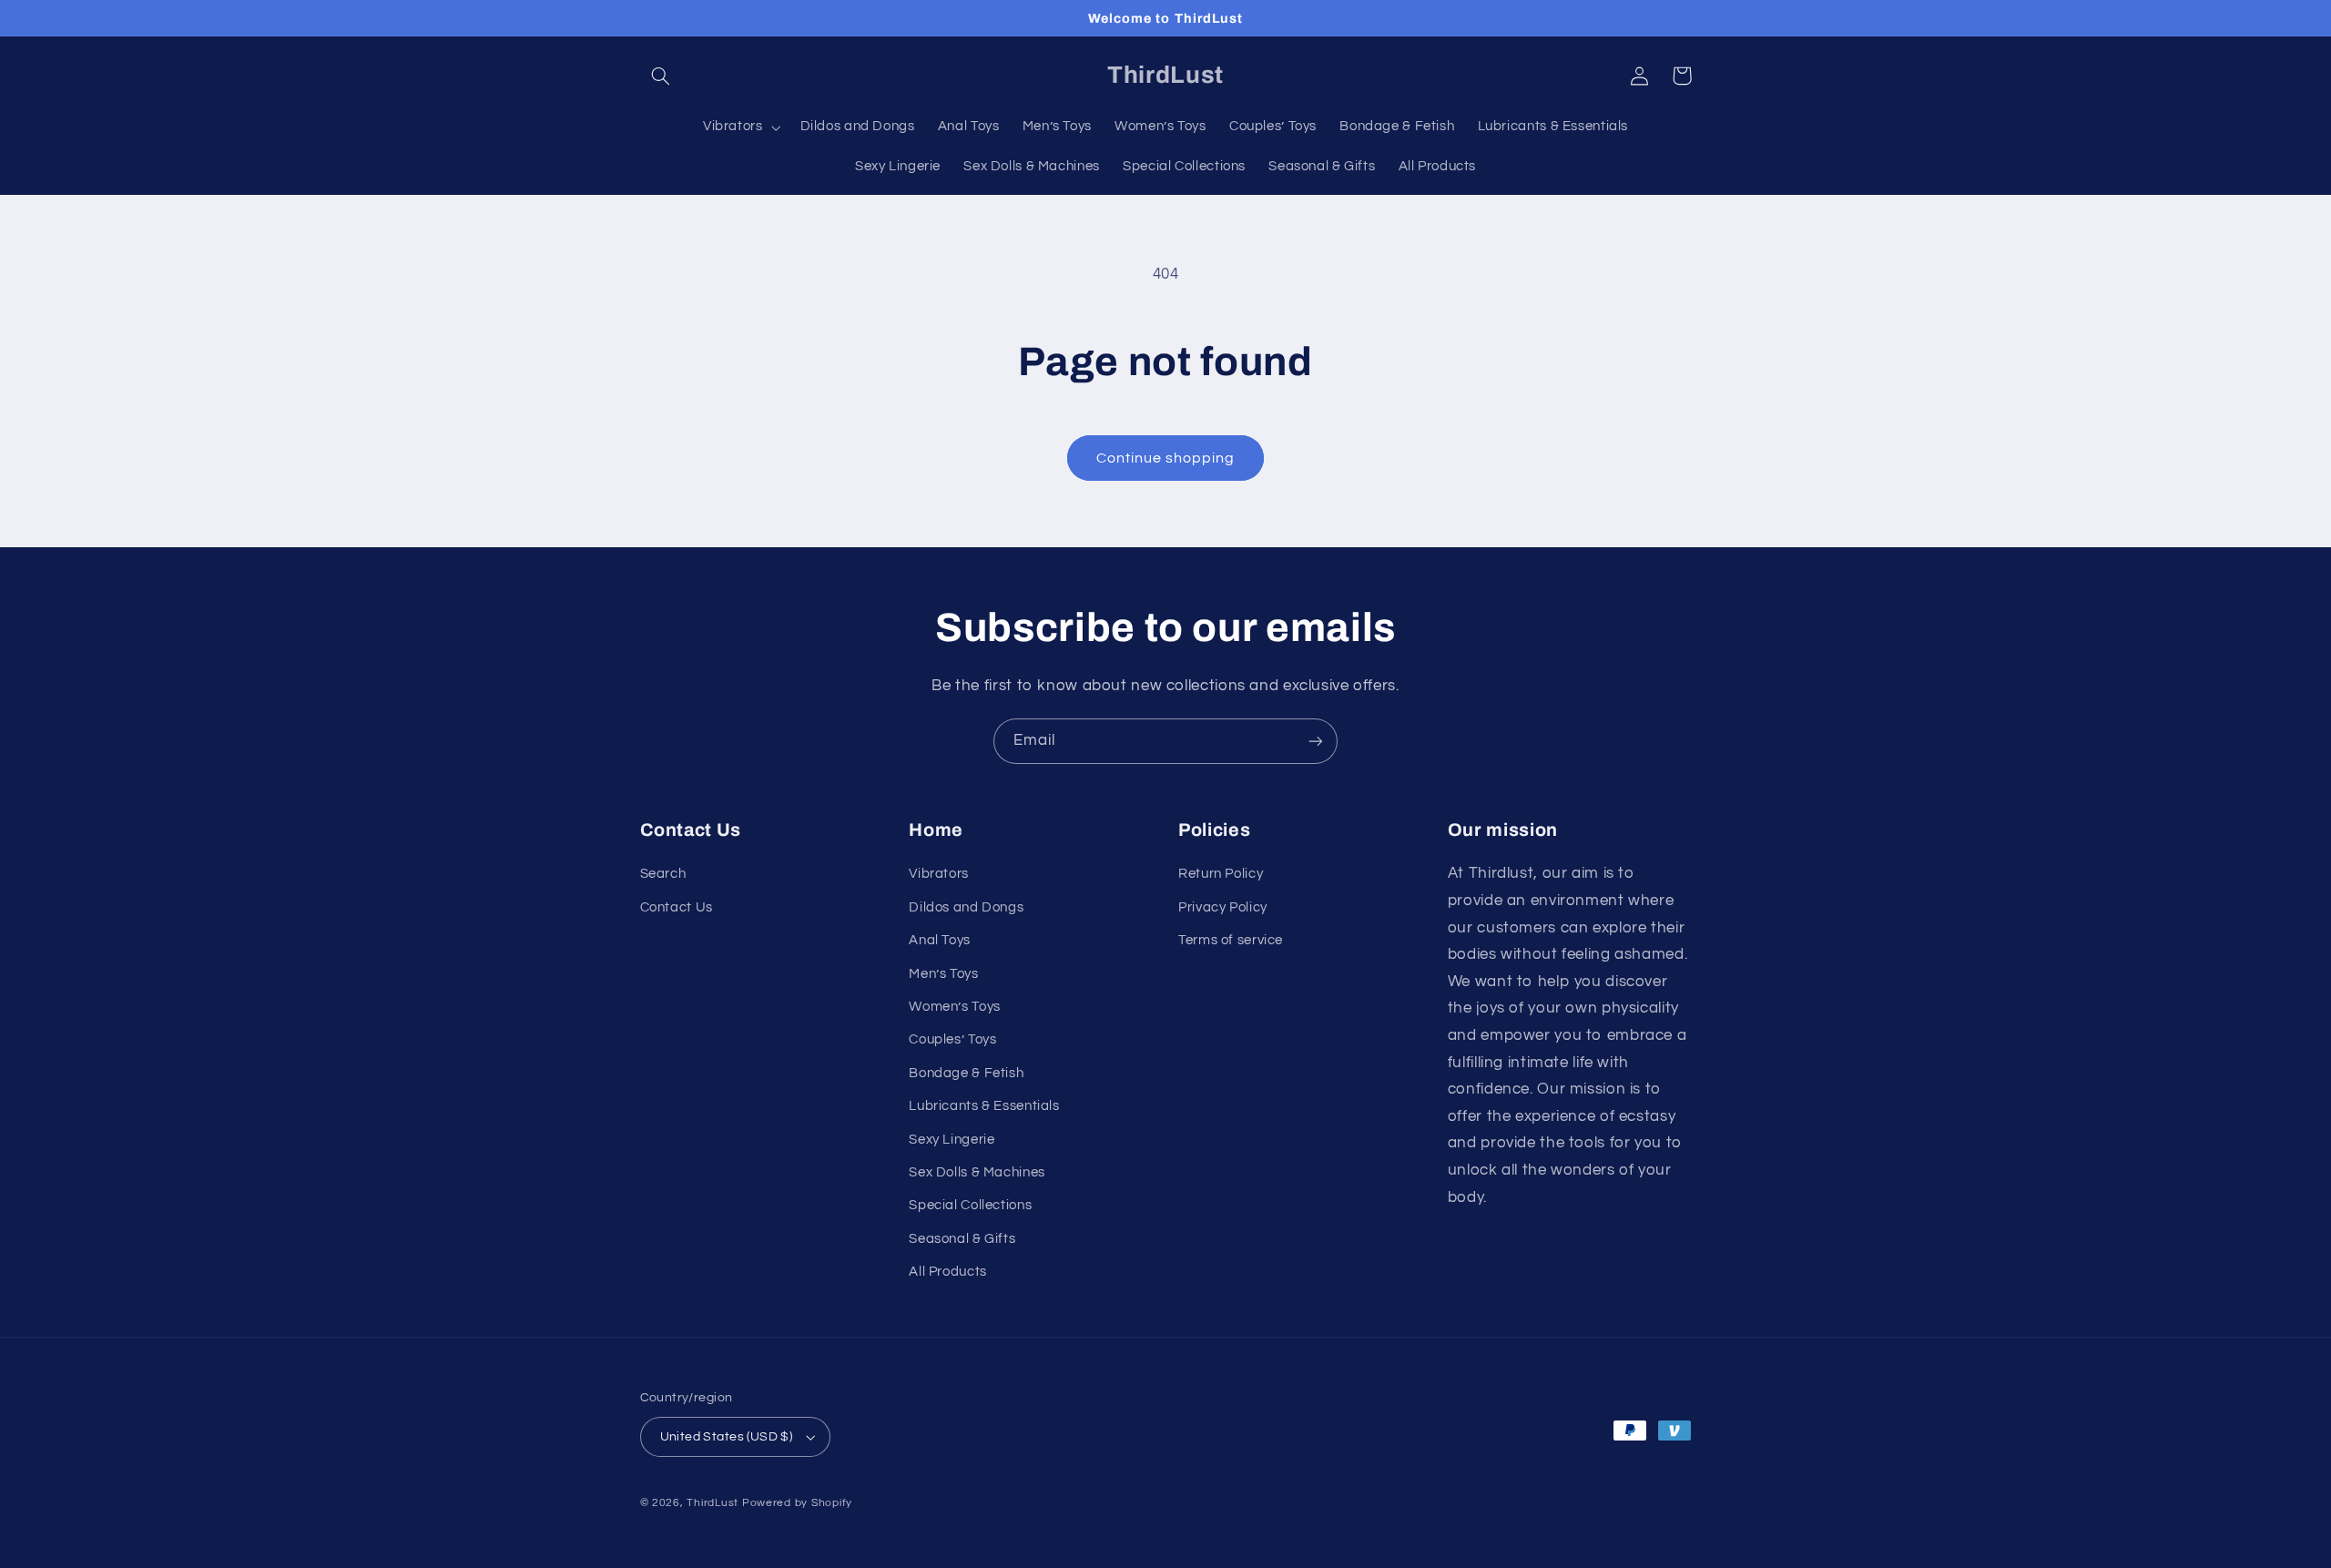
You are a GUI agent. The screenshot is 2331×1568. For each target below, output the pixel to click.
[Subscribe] (1316, 741)
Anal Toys (940, 940)
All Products (948, 1272)
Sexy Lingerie (952, 1140)
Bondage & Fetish (966, 1073)
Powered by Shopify (797, 1503)
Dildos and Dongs (966, 907)
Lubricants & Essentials (984, 1106)
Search (663, 874)
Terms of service (1231, 940)
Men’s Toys (943, 974)
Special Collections (970, 1205)
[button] (661, 76)
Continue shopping (1166, 458)
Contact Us (677, 907)
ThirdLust (713, 1503)
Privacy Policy (1223, 907)
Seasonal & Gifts (962, 1239)
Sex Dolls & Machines (977, 1172)
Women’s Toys (955, 1007)
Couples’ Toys (952, 1039)
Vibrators (939, 874)
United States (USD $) (727, 1437)
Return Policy (1221, 874)
